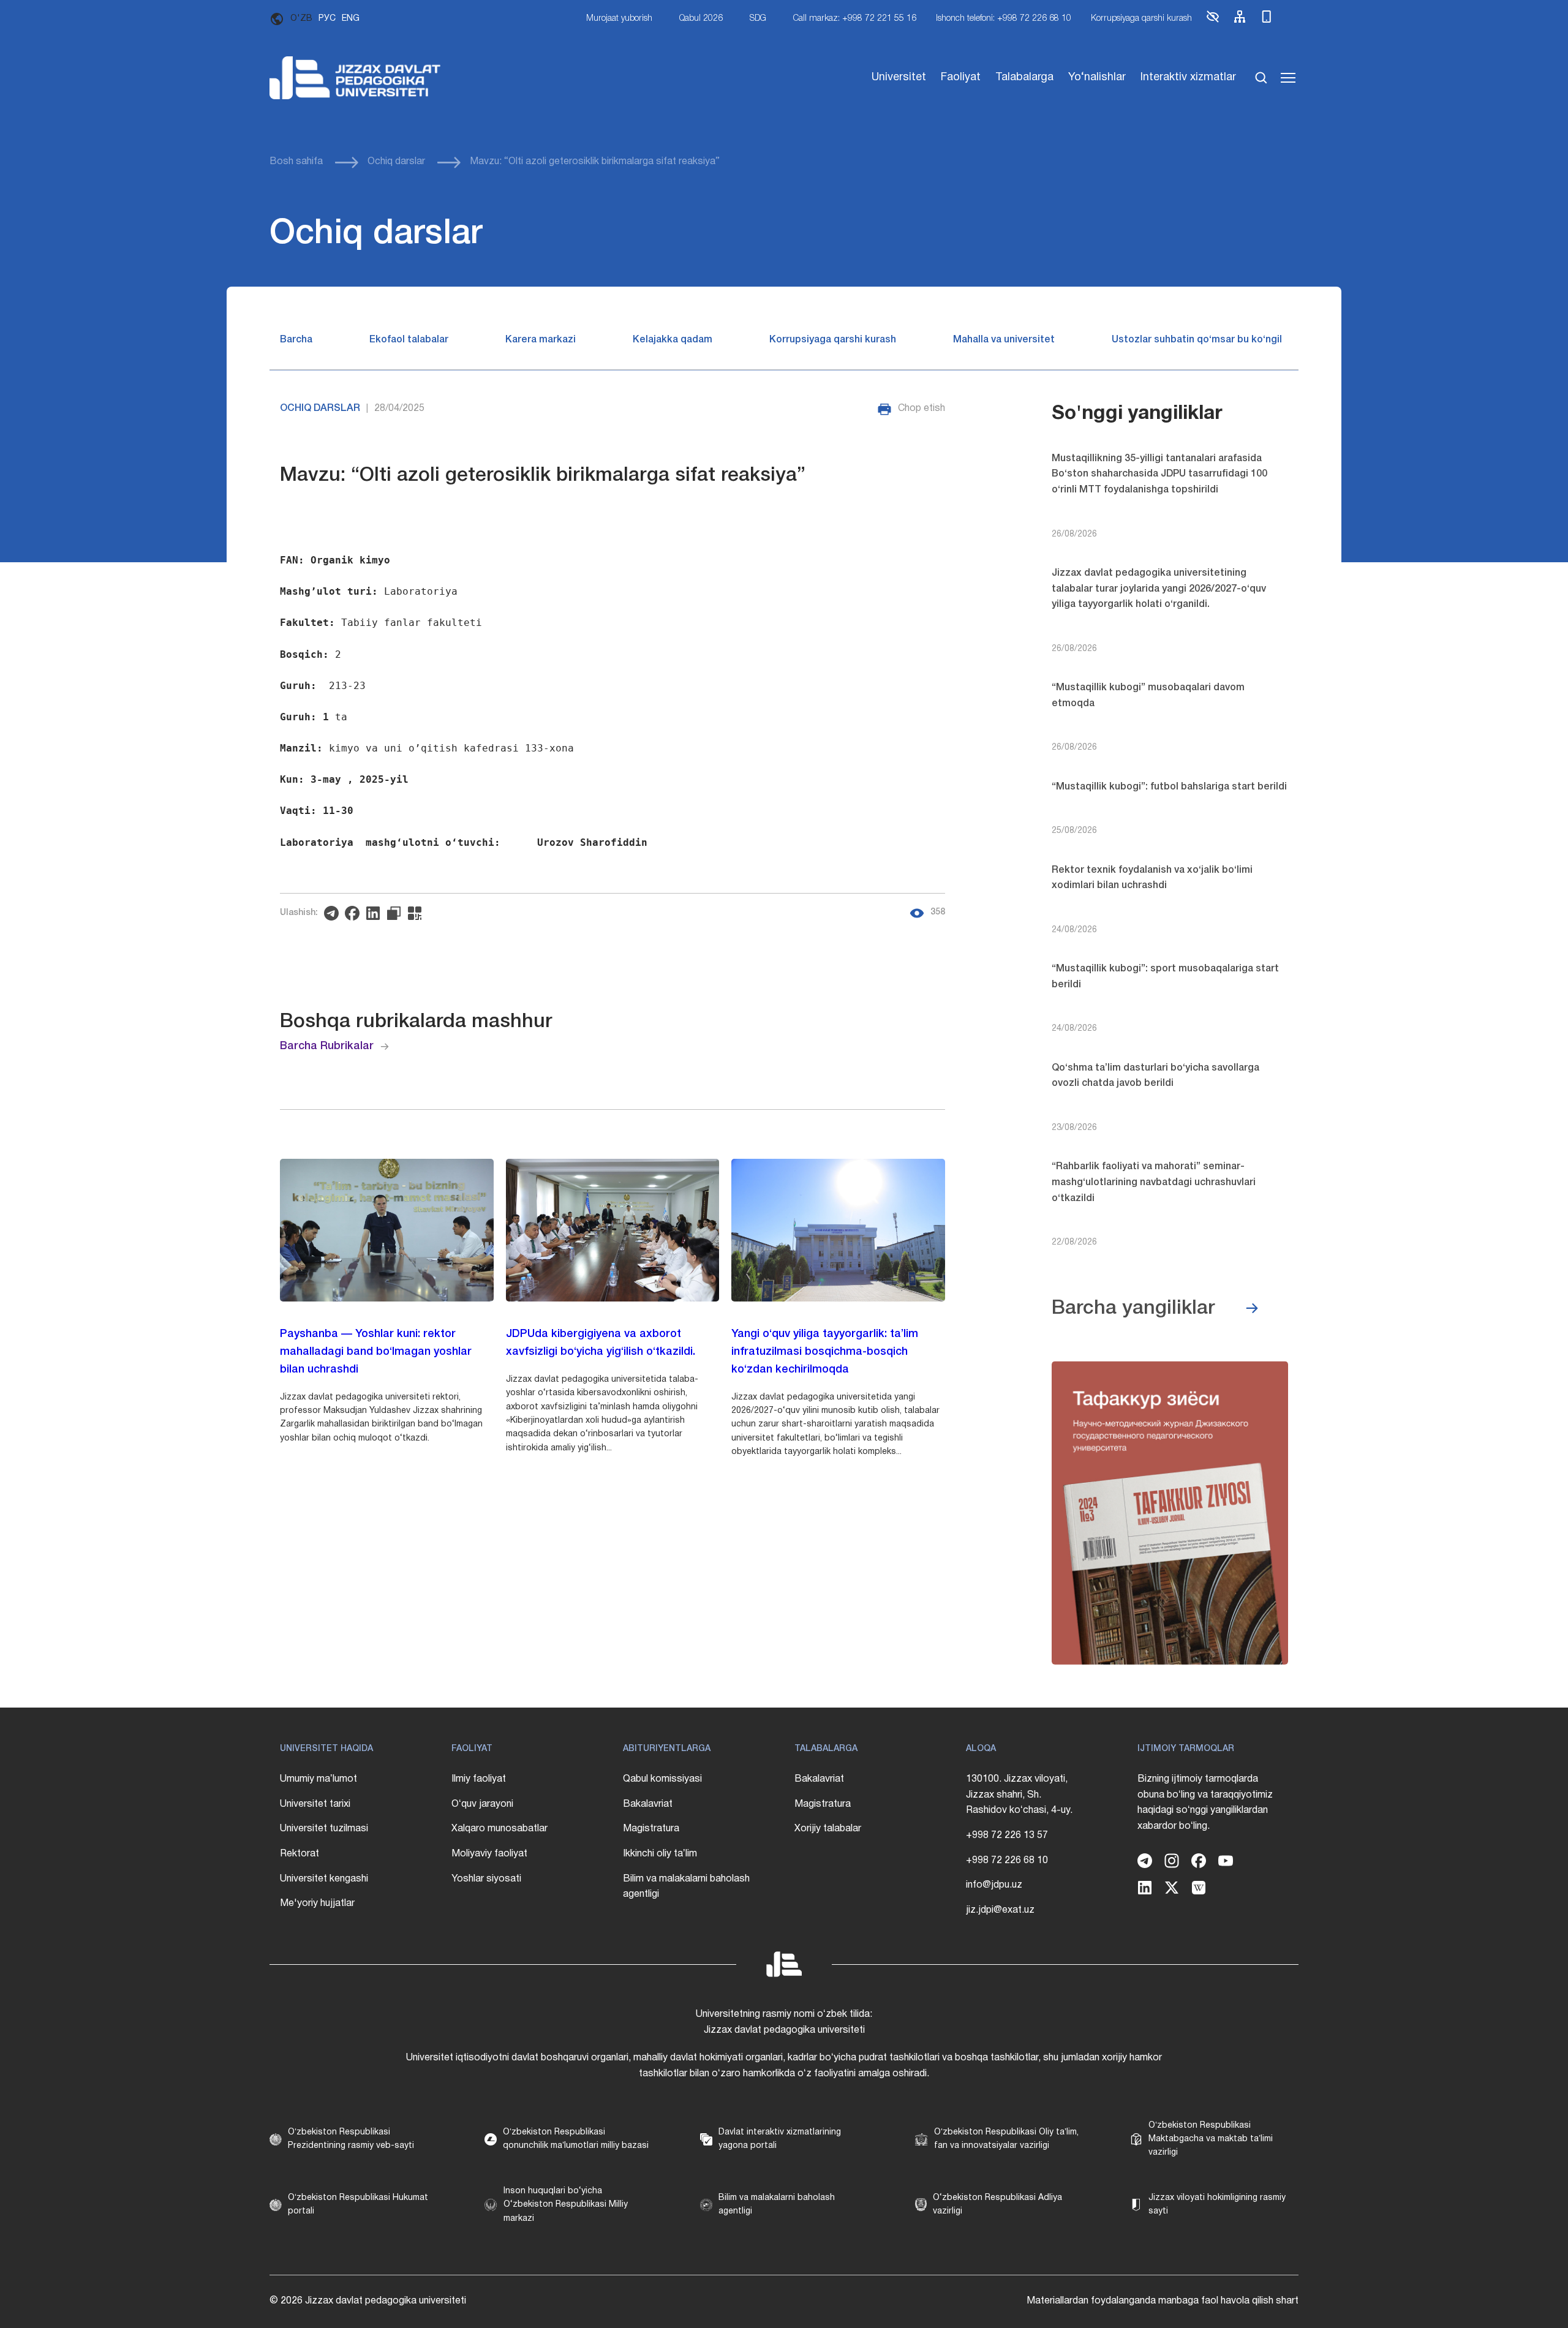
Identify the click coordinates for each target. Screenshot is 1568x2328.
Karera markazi (541, 340)
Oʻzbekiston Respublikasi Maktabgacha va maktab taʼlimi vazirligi (1211, 2139)
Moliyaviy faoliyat (489, 1854)
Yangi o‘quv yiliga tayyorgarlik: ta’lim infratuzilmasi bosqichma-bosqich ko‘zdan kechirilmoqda (825, 1352)
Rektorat (300, 1854)
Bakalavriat (648, 1804)
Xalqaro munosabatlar (499, 1829)
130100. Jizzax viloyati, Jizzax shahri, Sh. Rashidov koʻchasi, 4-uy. (1019, 1795)
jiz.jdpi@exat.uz (1000, 1910)
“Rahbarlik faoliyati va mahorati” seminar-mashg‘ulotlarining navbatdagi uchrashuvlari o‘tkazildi (1154, 1182)
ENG (351, 19)
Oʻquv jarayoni (482, 1804)
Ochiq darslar (396, 162)
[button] (1213, 22)
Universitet (899, 77)
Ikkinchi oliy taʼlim (660, 1854)
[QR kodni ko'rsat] (418, 913)
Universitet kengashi (324, 1879)
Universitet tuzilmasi (324, 1829)
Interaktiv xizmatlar (1188, 77)
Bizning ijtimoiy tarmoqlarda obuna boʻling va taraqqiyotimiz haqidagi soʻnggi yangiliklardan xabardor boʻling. (1205, 1803)
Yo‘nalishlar (1097, 77)
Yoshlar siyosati (486, 1879)
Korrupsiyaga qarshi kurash (1141, 19)
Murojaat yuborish (619, 19)
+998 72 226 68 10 (1007, 1861)
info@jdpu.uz (994, 1885)
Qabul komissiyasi (662, 1779)
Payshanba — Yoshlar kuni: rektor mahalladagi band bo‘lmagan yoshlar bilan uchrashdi (376, 1352)
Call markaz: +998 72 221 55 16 (855, 19)
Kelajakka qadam (673, 340)
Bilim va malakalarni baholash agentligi (686, 1887)
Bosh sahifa (296, 162)
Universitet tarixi (315, 1804)
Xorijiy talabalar (828, 1829)
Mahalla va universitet (1004, 340)
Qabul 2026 (701, 19)
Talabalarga (1024, 77)
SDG (758, 19)
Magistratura (651, 1829)
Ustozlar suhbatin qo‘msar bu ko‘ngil (1197, 340)
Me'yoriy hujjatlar (317, 1904)
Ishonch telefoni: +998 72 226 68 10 (1004, 19)
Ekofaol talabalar (409, 340)
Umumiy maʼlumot (318, 1779)
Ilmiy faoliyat (479, 1779)
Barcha (296, 340)
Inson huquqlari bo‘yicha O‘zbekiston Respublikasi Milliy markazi (566, 2205)
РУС (327, 19)
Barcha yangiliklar (1133, 1309)
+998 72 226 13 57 (1007, 1836)
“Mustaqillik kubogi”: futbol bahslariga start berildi (1169, 787)
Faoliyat (961, 77)
